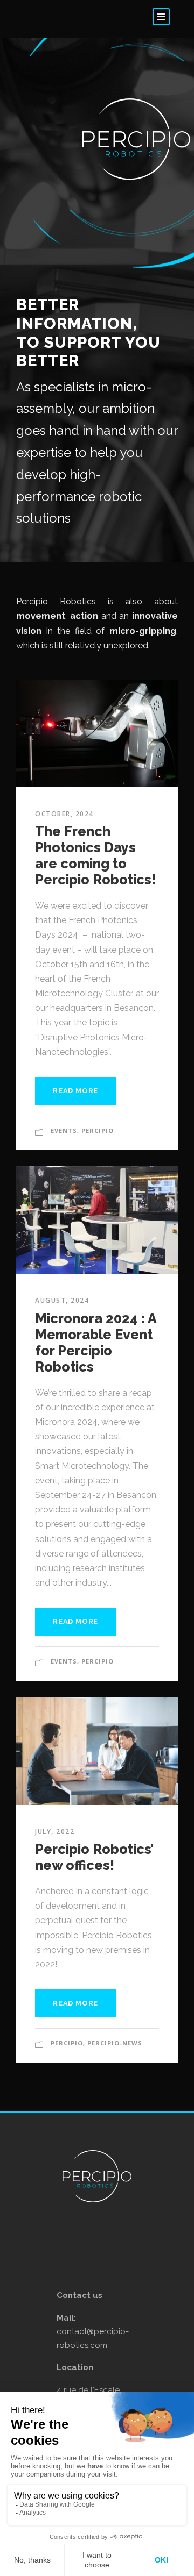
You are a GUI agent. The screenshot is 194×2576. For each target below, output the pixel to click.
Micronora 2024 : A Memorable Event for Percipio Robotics (96, 1343)
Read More (75, 1091)
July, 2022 (55, 1832)
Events (64, 1130)
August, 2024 (62, 1300)
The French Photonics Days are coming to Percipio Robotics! (95, 855)
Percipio (98, 1130)
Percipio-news (115, 2043)
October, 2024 (64, 814)
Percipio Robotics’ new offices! (94, 1857)
